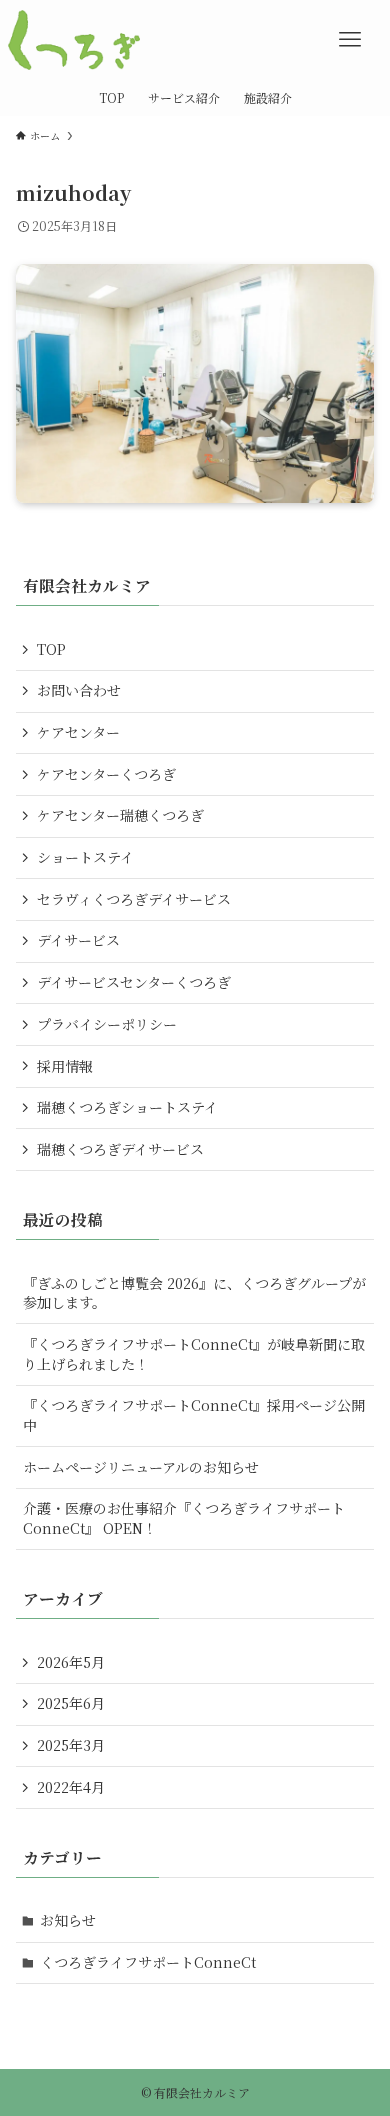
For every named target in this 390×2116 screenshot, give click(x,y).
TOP (51, 649)
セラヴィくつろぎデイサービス (134, 899)
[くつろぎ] (74, 40)
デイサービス (78, 940)
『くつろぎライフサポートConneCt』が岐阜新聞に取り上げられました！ (194, 1354)
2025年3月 (71, 1745)
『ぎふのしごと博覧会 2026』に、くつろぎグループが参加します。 (194, 1293)
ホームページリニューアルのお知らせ (141, 1467)
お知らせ (68, 1920)
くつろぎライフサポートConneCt (148, 1962)
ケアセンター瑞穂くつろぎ (120, 815)
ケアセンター (78, 732)
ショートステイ (85, 857)
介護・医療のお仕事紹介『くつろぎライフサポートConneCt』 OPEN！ (184, 1518)
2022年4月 (71, 1787)
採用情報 (65, 1066)
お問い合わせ (79, 690)
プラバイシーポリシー (107, 1024)
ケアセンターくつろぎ (106, 774)
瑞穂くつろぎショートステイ (127, 1107)
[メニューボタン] (350, 40)
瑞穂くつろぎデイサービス (120, 1149)
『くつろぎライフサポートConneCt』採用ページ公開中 (194, 1415)
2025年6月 (71, 1703)
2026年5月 (71, 1662)
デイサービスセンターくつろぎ (134, 982)
